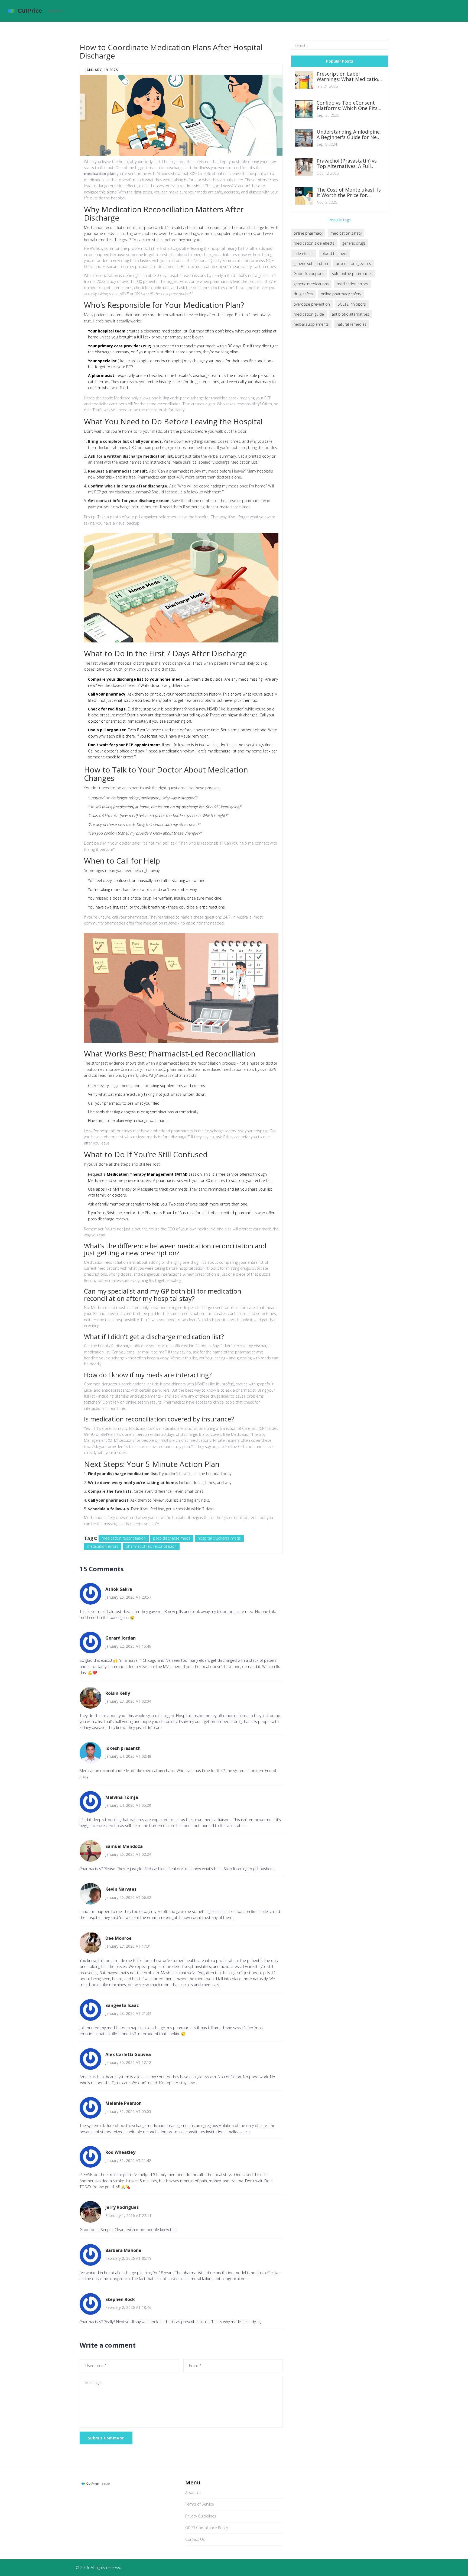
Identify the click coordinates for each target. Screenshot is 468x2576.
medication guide (309, 314)
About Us (193, 2492)
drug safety (303, 294)
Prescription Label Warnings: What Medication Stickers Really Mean (349, 77)
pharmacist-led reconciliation (151, 1546)
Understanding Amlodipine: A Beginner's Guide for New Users (349, 135)
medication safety (346, 233)
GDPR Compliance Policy (207, 2528)
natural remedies (352, 324)
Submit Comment (106, 2438)
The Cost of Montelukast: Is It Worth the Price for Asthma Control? (349, 193)
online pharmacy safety (341, 294)
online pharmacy (308, 233)
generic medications (311, 284)
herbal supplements (311, 324)
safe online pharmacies (352, 274)
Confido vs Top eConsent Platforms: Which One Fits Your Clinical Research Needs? (347, 106)
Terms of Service (200, 2504)
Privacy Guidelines (201, 2516)
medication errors (103, 1546)
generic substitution (311, 264)
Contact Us (195, 2539)
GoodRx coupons (309, 274)
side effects (304, 253)
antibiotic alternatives (350, 314)
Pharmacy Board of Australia (170, 1213)
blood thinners (334, 253)
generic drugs (354, 243)
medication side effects (314, 243)
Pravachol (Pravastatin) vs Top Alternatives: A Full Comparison (347, 164)
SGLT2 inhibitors (352, 304)
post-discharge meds (172, 1538)
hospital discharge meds (219, 1538)
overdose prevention (312, 304)
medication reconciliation (124, 1538)
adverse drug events (353, 264)
